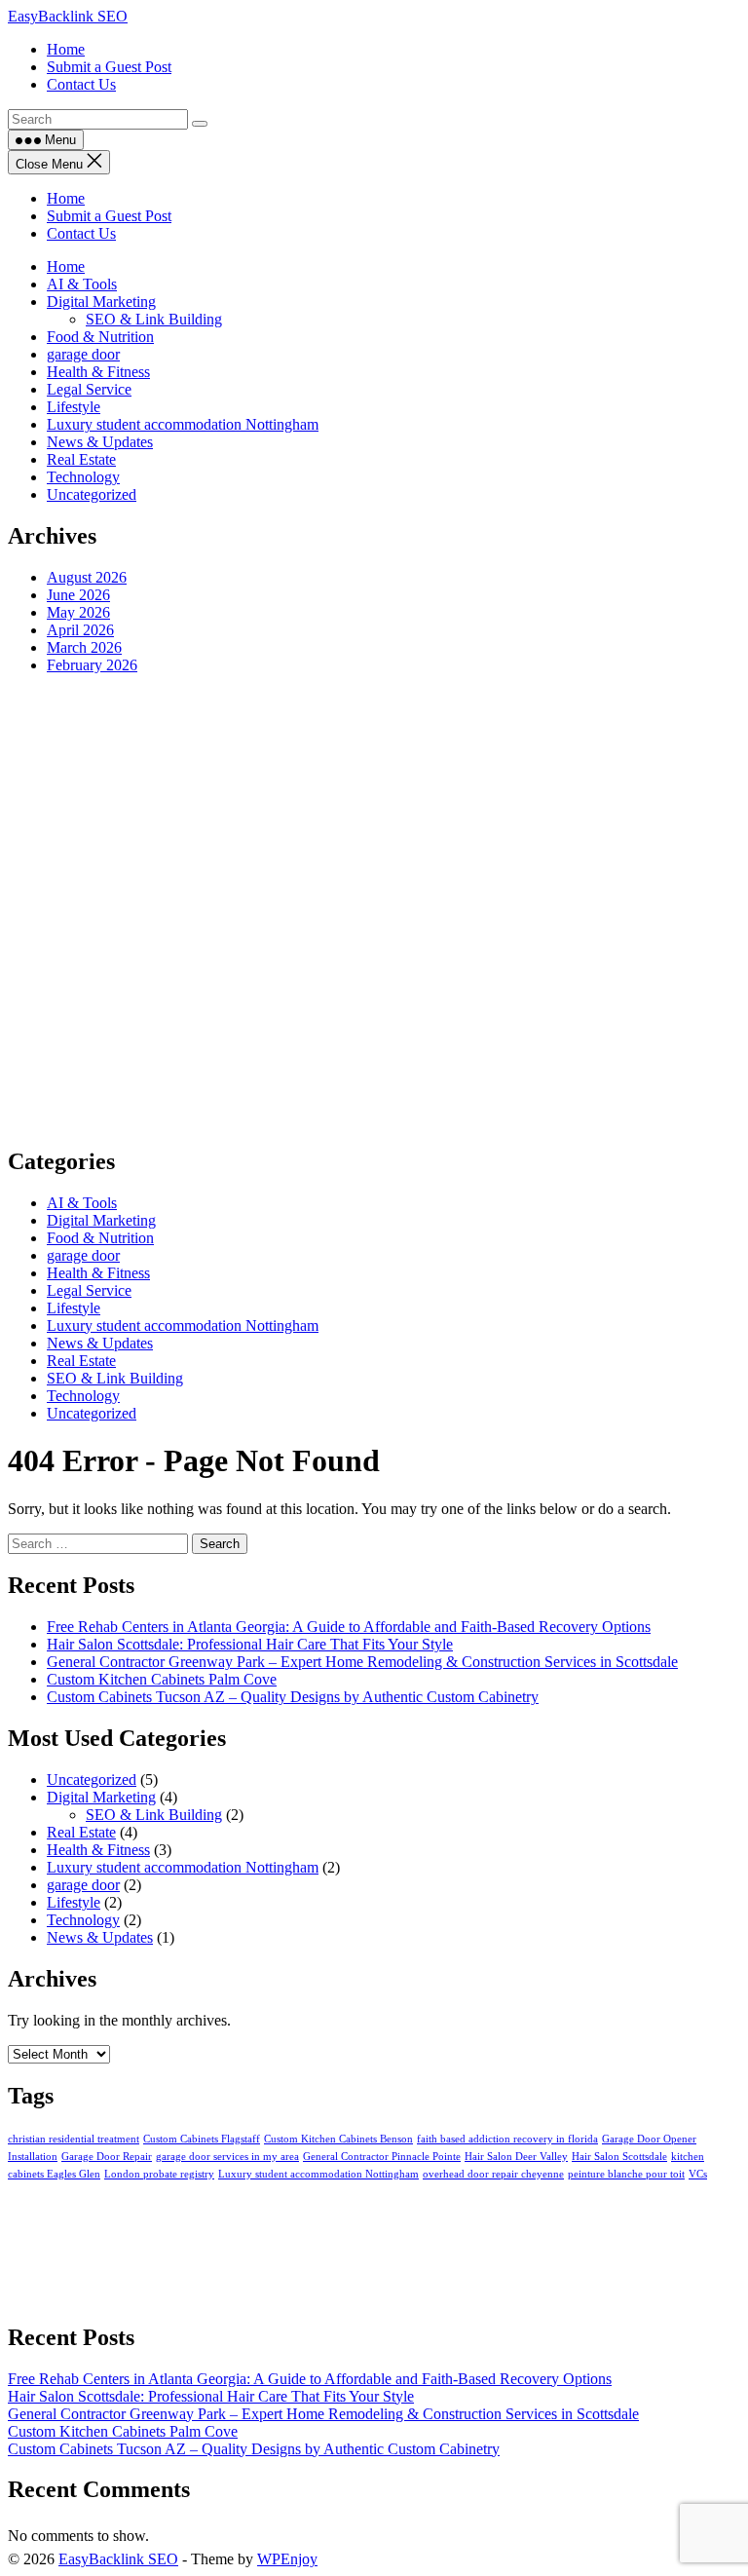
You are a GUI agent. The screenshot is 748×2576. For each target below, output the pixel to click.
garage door (83, 354)
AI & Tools (82, 284)
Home (66, 198)
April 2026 (80, 630)
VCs (698, 2174)
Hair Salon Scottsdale (619, 2157)
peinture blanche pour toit (626, 2174)
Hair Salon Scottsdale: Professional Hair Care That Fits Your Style (250, 1644)
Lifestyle (74, 407)
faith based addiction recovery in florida (507, 2139)
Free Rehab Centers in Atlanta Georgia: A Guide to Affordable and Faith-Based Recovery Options (349, 1627)
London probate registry (159, 2174)
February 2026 (92, 665)
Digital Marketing (101, 302)
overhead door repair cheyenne (493, 2174)
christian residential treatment (74, 2139)
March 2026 (84, 647)
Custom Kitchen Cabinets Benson (338, 2139)
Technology (83, 477)
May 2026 (78, 612)
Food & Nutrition (100, 337)
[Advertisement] (374, 909)
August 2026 (87, 577)
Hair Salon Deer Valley (516, 2157)
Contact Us (81, 233)
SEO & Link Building (154, 319)
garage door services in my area (227, 2157)
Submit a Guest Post (109, 216)
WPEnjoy (287, 2559)
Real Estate (81, 459)
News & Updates (100, 442)
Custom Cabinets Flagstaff (202, 2139)
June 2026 (78, 595)
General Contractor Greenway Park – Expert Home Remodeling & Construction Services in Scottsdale (362, 1662)
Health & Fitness (98, 372)
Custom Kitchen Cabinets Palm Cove (162, 1679)
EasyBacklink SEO (68, 16)
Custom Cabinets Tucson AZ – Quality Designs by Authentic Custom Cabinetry (293, 1697)
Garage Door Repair (107, 2157)
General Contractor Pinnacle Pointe (382, 2157)
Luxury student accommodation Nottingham (183, 424)
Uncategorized (92, 494)
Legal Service (89, 389)
